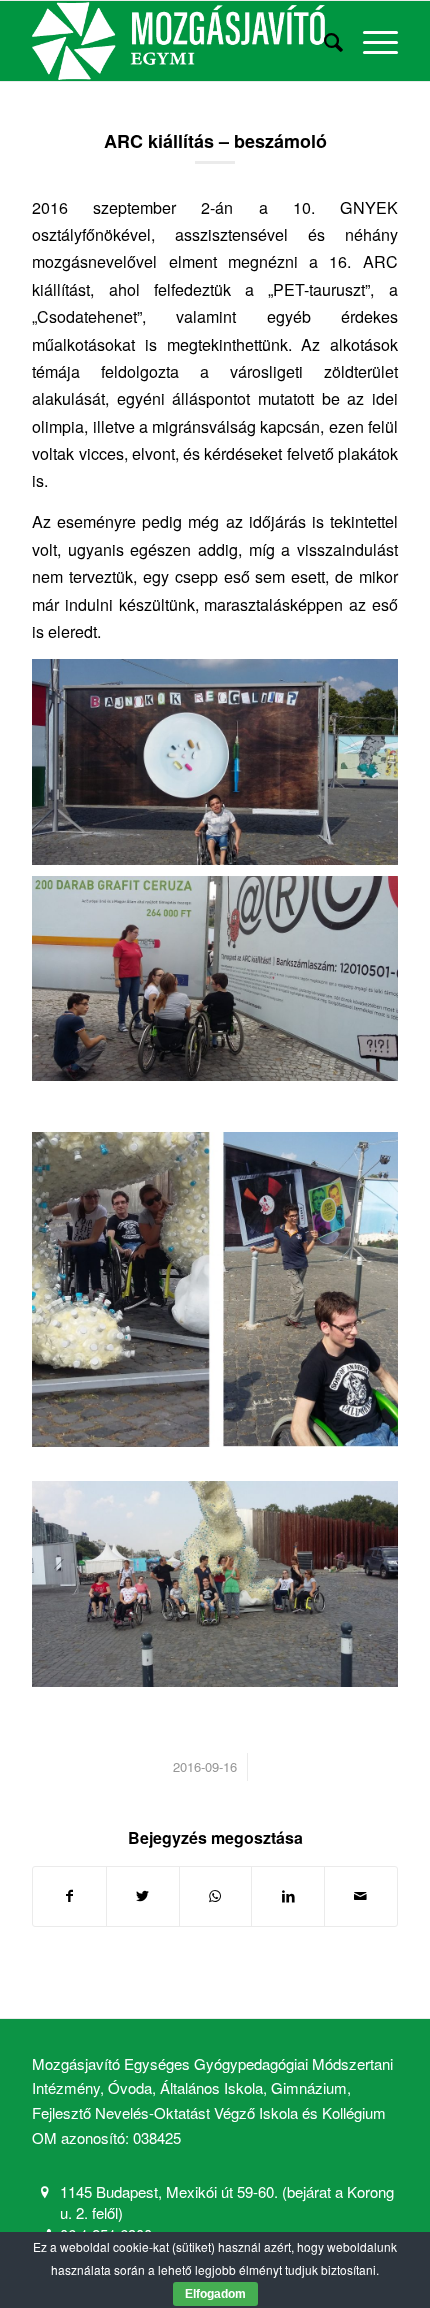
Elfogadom (215, 2294)
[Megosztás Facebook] (69, 1896)
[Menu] (370, 41)
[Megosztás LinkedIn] (288, 1896)
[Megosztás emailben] (361, 1896)
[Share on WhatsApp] (216, 1896)
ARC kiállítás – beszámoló (215, 141)
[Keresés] (323, 41)
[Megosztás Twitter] (143, 1896)
